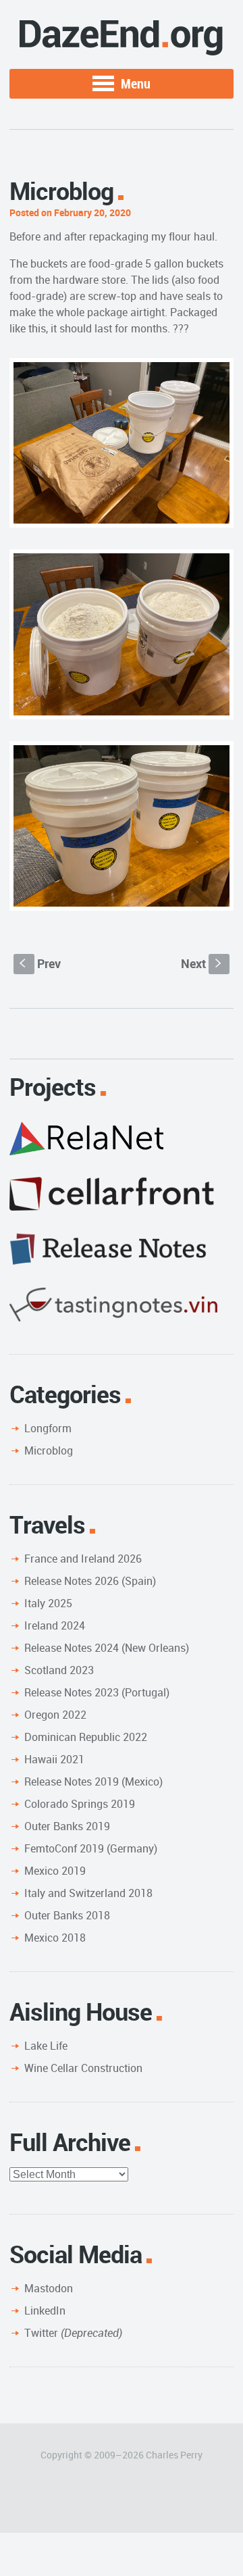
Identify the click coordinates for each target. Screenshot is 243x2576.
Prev (40, 963)
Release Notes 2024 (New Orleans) (107, 1648)
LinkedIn (45, 2310)
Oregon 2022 (55, 1715)
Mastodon (49, 2288)
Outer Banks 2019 (67, 1826)
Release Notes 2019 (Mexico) (93, 1782)
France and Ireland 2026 (83, 1559)
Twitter (73, 2333)
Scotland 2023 (59, 1670)
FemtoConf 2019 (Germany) (91, 1848)
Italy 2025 (48, 1603)
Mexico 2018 (55, 1938)
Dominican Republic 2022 (86, 1737)
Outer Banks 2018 (67, 1915)
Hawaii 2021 (54, 1759)
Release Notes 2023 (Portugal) (97, 1692)
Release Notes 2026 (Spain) (90, 1581)
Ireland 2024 (55, 1625)
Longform (48, 1428)
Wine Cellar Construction (83, 2068)
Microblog (49, 1450)
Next (203, 963)
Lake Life (46, 2046)
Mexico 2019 (55, 1871)
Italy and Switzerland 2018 (88, 1893)
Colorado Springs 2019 (80, 1804)
